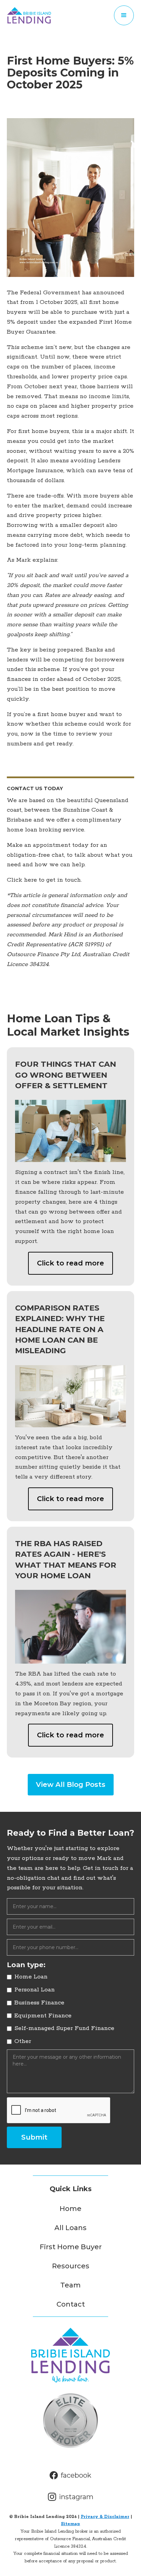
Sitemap (70, 2524)
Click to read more (70, 1263)
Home (70, 2209)
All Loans (70, 2228)
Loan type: (26, 1965)
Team (70, 2285)
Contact (71, 2304)
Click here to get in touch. (44, 880)
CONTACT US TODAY (35, 788)
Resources (71, 2266)
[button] (124, 15)
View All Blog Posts (71, 1784)
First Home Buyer (71, 2247)
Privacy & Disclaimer (105, 2517)
